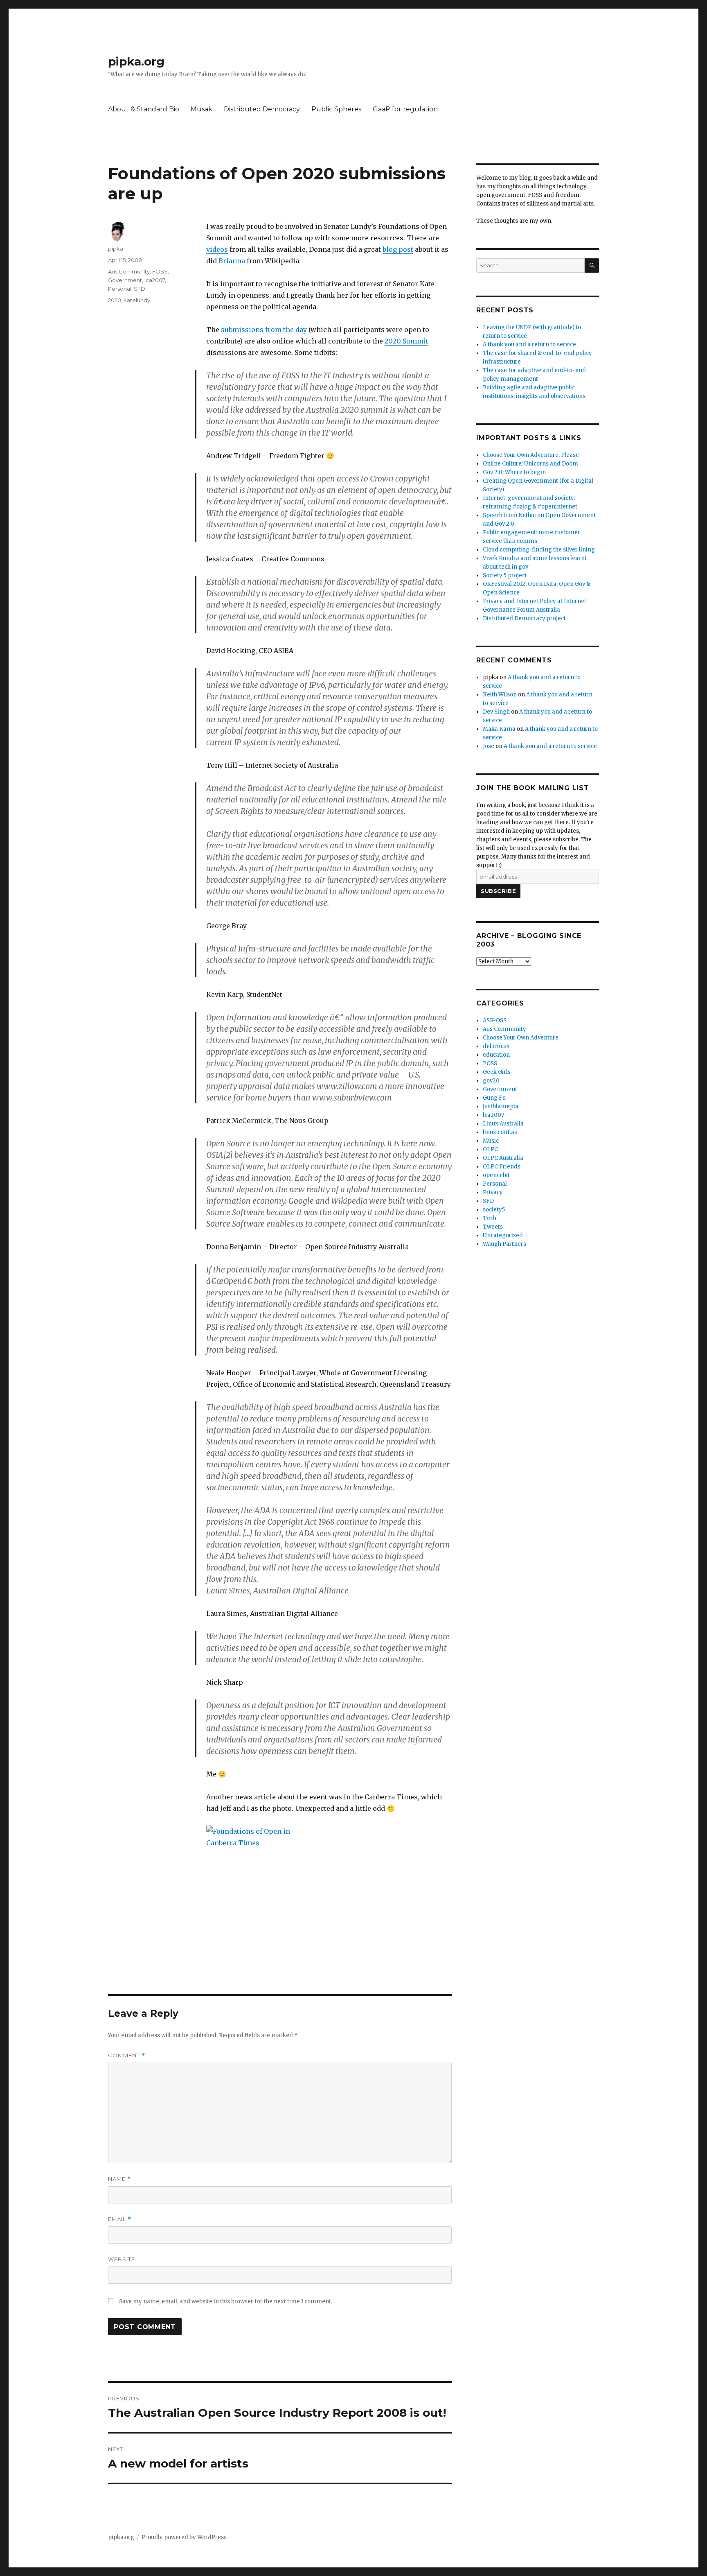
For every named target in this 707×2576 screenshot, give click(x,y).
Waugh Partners (504, 1244)
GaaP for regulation (405, 109)
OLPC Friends (502, 1167)
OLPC (490, 1149)
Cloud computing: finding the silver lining (539, 550)
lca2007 (155, 280)
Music (491, 1141)
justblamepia (501, 1106)
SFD (140, 289)
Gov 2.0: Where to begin (514, 472)
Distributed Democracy (262, 109)
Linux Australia (503, 1124)
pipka (116, 249)
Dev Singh (496, 712)
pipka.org (136, 61)
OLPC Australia (503, 1158)
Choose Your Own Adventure (521, 1038)
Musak (202, 109)
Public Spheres (336, 109)
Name (119, 2179)
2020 (115, 300)
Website (122, 2259)
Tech (490, 1218)
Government (125, 280)
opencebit (496, 1175)
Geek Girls (497, 1072)
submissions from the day (264, 330)
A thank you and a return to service (529, 345)
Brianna (232, 261)
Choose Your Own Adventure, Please (531, 455)
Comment (127, 2055)
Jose (489, 746)
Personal (120, 289)
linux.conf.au (500, 1132)
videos (217, 249)
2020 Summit (406, 341)
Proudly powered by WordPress (184, 2537)
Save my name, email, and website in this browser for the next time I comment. (226, 2301)
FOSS (160, 271)
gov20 (491, 1081)
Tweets (493, 1227)
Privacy (493, 1192)
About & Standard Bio (144, 109)
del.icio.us (496, 1046)
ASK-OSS (495, 1020)
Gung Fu (494, 1098)
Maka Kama (499, 729)
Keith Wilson (500, 695)
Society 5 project (505, 575)
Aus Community (129, 271)
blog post (398, 249)
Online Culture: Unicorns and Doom (530, 464)
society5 (494, 1210)
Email (120, 2219)
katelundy (137, 300)
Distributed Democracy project (524, 618)
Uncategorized (503, 1235)
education (496, 1055)
